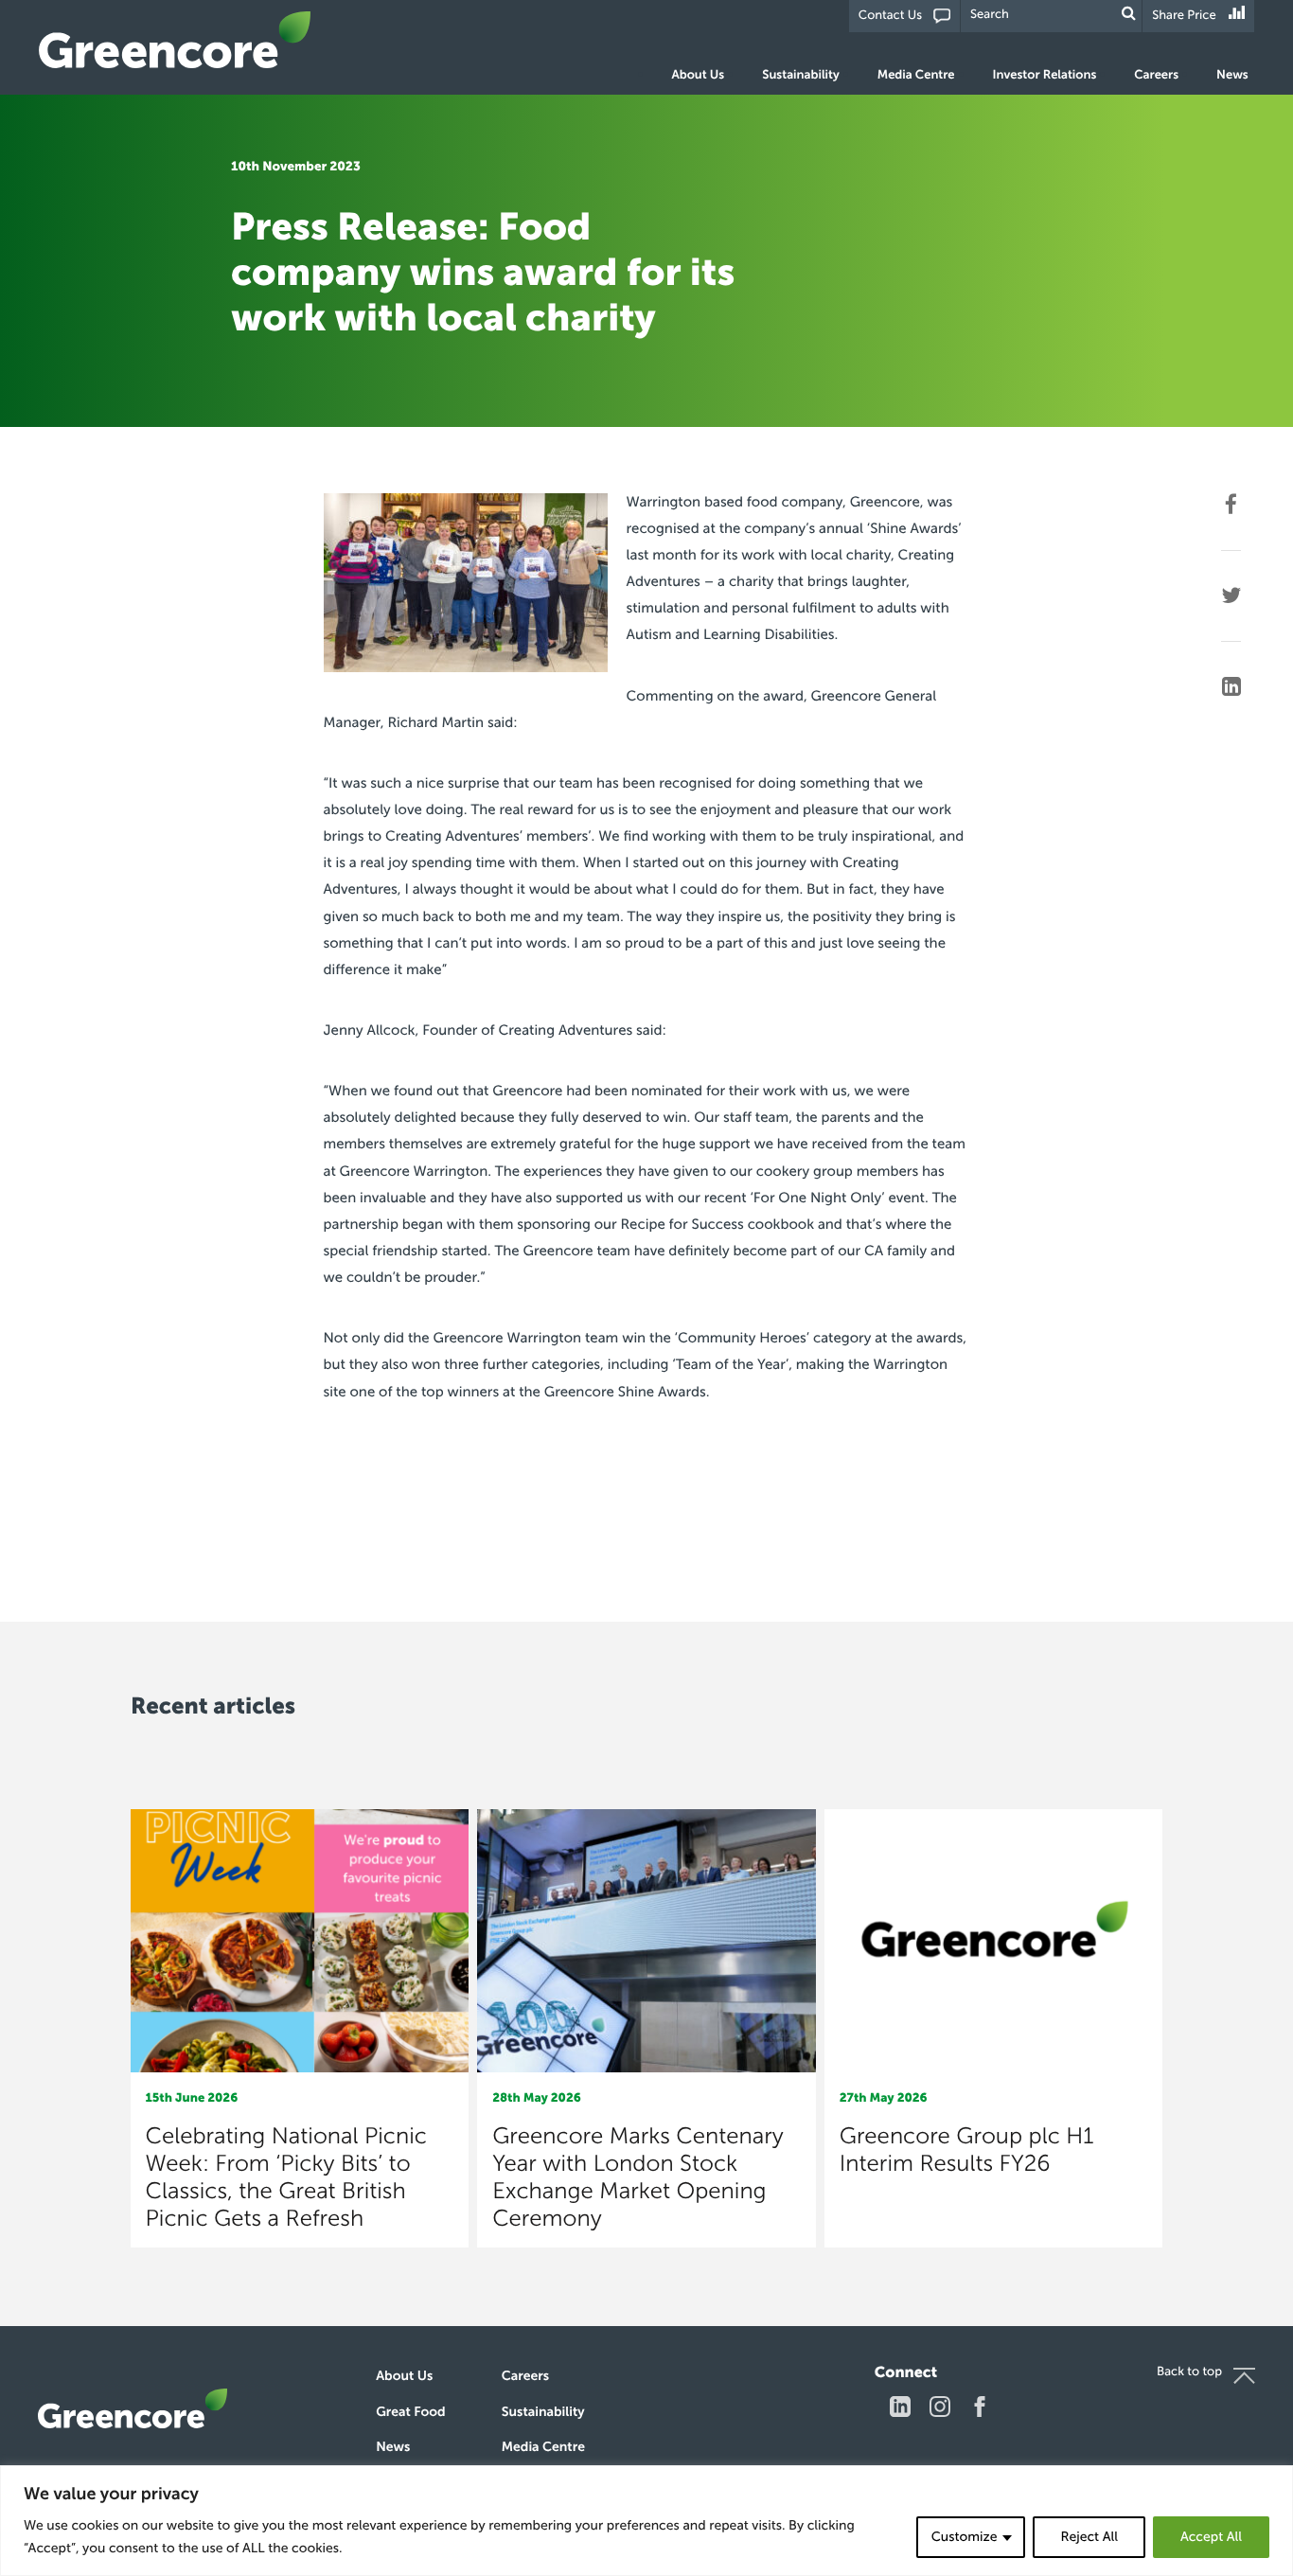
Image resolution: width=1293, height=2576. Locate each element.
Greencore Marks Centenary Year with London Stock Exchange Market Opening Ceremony (638, 2177)
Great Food (410, 2412)
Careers (1156, 75)
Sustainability (800, 75)
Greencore (175, 40)
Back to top (1189, 2372)
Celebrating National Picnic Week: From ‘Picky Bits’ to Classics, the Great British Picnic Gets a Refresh (286, 2177)
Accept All (1211, 2537)
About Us (699, 75)
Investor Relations (1045, 75)
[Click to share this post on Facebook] (1231, 505)
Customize (965, 2537)
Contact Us (890, 16)
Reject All (1089, 2537)
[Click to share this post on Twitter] (1231, 595)
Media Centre (916, 75)
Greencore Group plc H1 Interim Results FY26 (967, 2150)
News (1232, 75)
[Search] (1129, 14)
